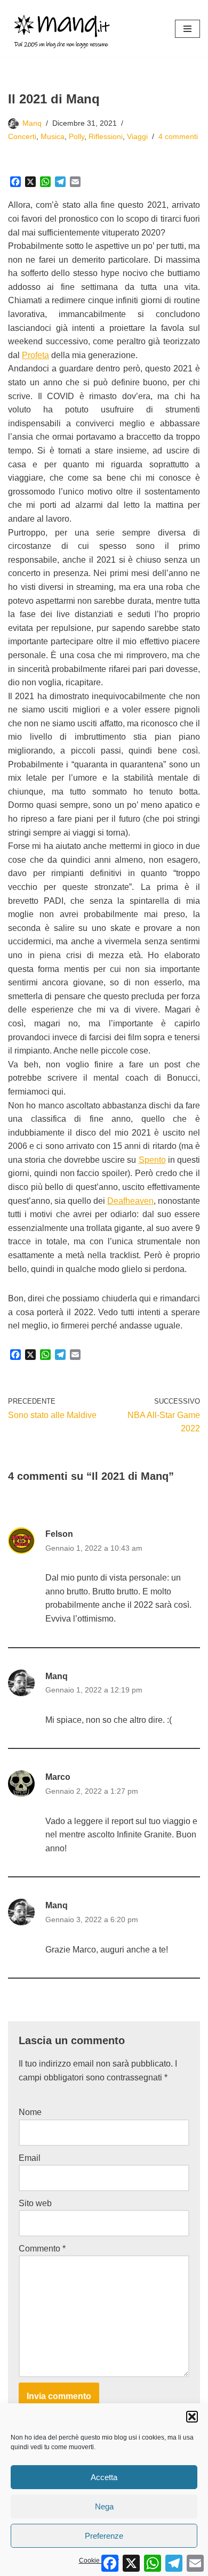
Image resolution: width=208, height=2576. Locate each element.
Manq (32, 123)
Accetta (104, 2477)
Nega (104, 2506)
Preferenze (104, 2536)
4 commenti (178, 136)
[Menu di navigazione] (187, 29)
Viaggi (137, 136)
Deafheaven (130, 1201)
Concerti (22, 136)
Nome (30, 2112)
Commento (42, 2249)
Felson (59, 1534)
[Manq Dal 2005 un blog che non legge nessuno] (62, 29)
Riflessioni (106, 136)
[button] (192, 2417)
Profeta (35, 355)
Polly (77, 136)
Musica (53, 136)
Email (30, 2158)
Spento (152, 1160)
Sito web (35, 2203)
